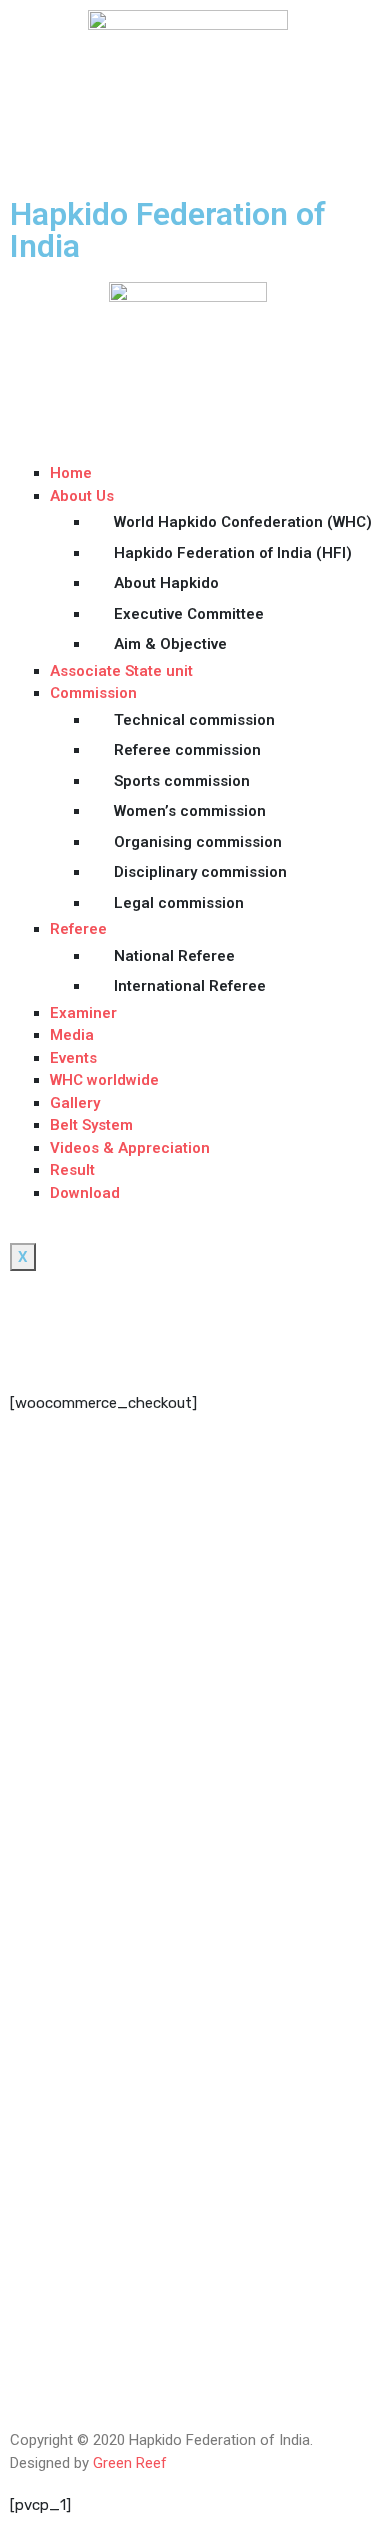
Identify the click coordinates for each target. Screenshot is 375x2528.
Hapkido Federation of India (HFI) (233, 553)
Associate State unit (121, 671)
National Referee (174, 956)
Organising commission (198, 842)
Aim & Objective (170, 644)
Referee (78, 929)
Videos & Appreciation (130, 1148)
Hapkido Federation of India (168, 230)
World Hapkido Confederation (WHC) (239, 522)
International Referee (190, 986)
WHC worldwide (104, 1080)
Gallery (75, 1103)
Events (73, 1058)
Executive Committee (189, 614)
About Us (82, 496)
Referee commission (187, 750)
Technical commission (194, 720)
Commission (93, 693)
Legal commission (179, 903)
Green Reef (130, 2463)
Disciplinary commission (200, 872)
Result (72, 1170)
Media (72, 1035)
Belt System (91, 1125)
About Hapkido (166, 583)
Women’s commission (190, 811)
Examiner (83, 1013)
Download (85, 1193)
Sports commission (182, 781)
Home (71, 473)
